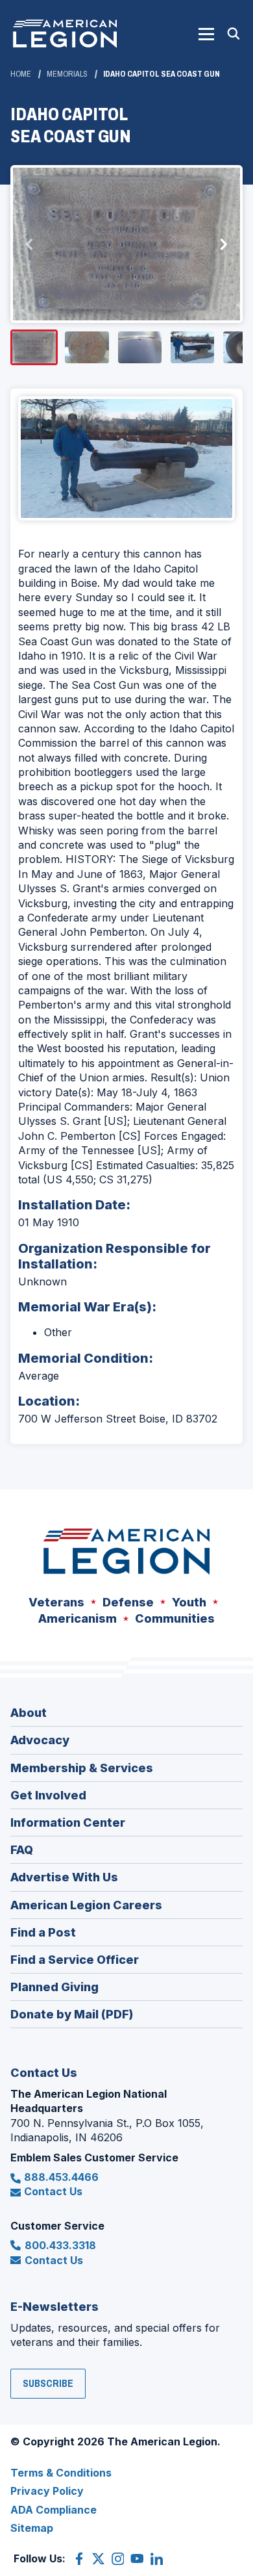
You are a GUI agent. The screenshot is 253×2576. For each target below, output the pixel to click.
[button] (206, 34)
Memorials (67, 74)
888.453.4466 (61, 2177)
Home (21, 74)
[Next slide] (223, 244)
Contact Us (53, 2191)
